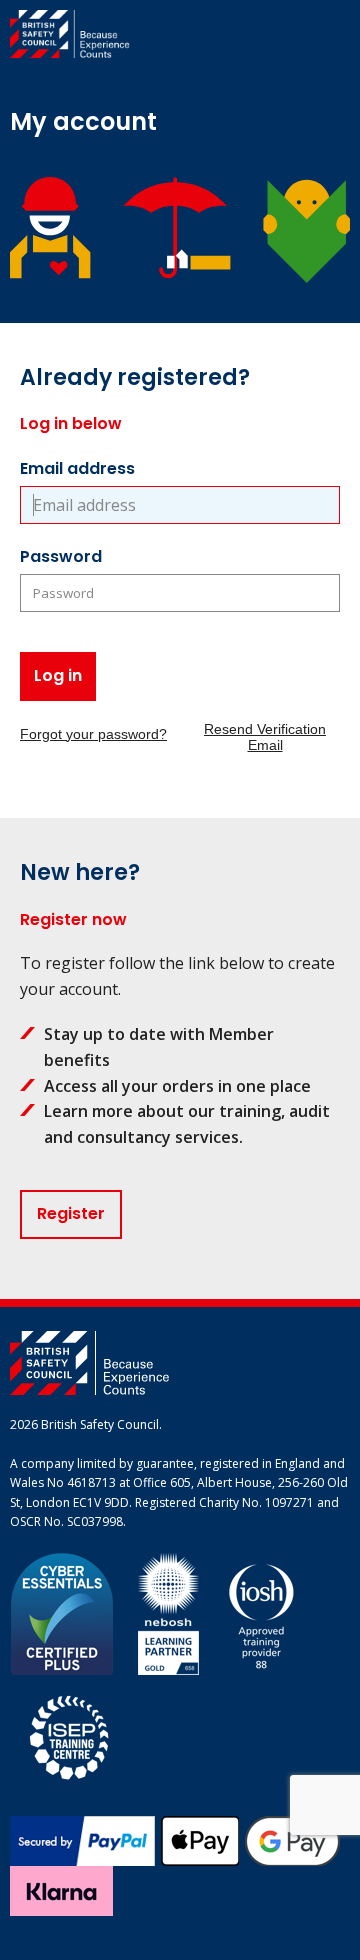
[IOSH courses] (261, 1612)
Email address (77, 468)
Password (61, 556)
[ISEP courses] (70, 1734)
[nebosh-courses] (168, 1612)
